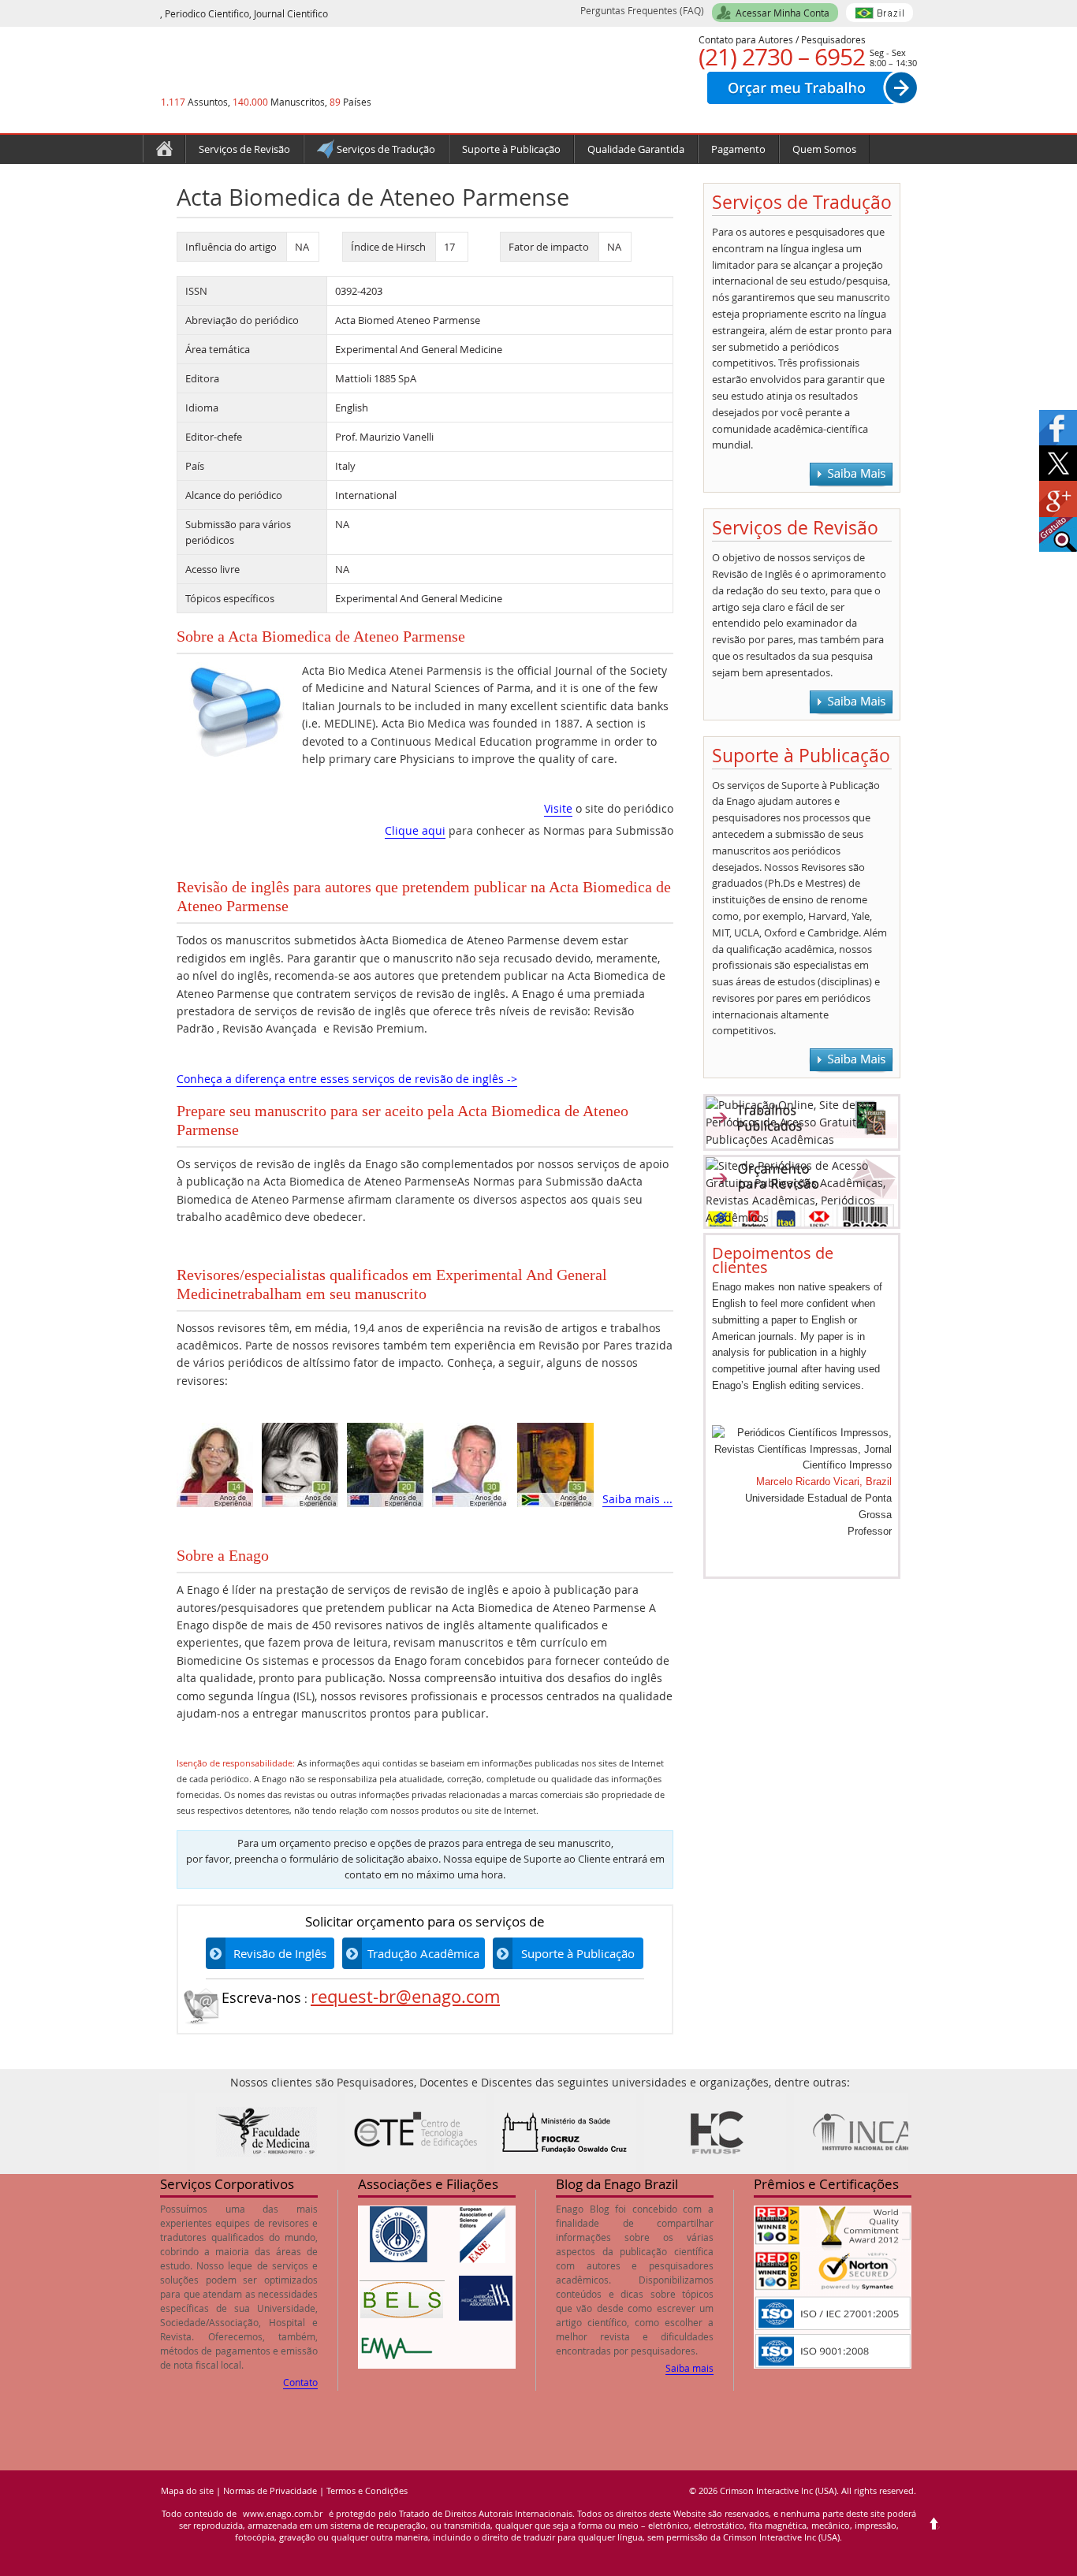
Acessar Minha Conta (783, 13)
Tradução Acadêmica (423, 1953)
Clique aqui (415, 830)
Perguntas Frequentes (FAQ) (642, 10)
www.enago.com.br (283, 2513)
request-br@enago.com (405, 1996)
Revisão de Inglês (280, 1953)
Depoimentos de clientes (773, 1260)
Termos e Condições (367, 2490)
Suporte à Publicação (578, 1953)
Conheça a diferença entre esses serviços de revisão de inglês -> (347, 1079)
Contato (300, 2382)
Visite (558, 808)
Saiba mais (689, 2368)
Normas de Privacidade (270, 2490)
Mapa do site (187, 2490)
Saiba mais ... (637, 1499)
